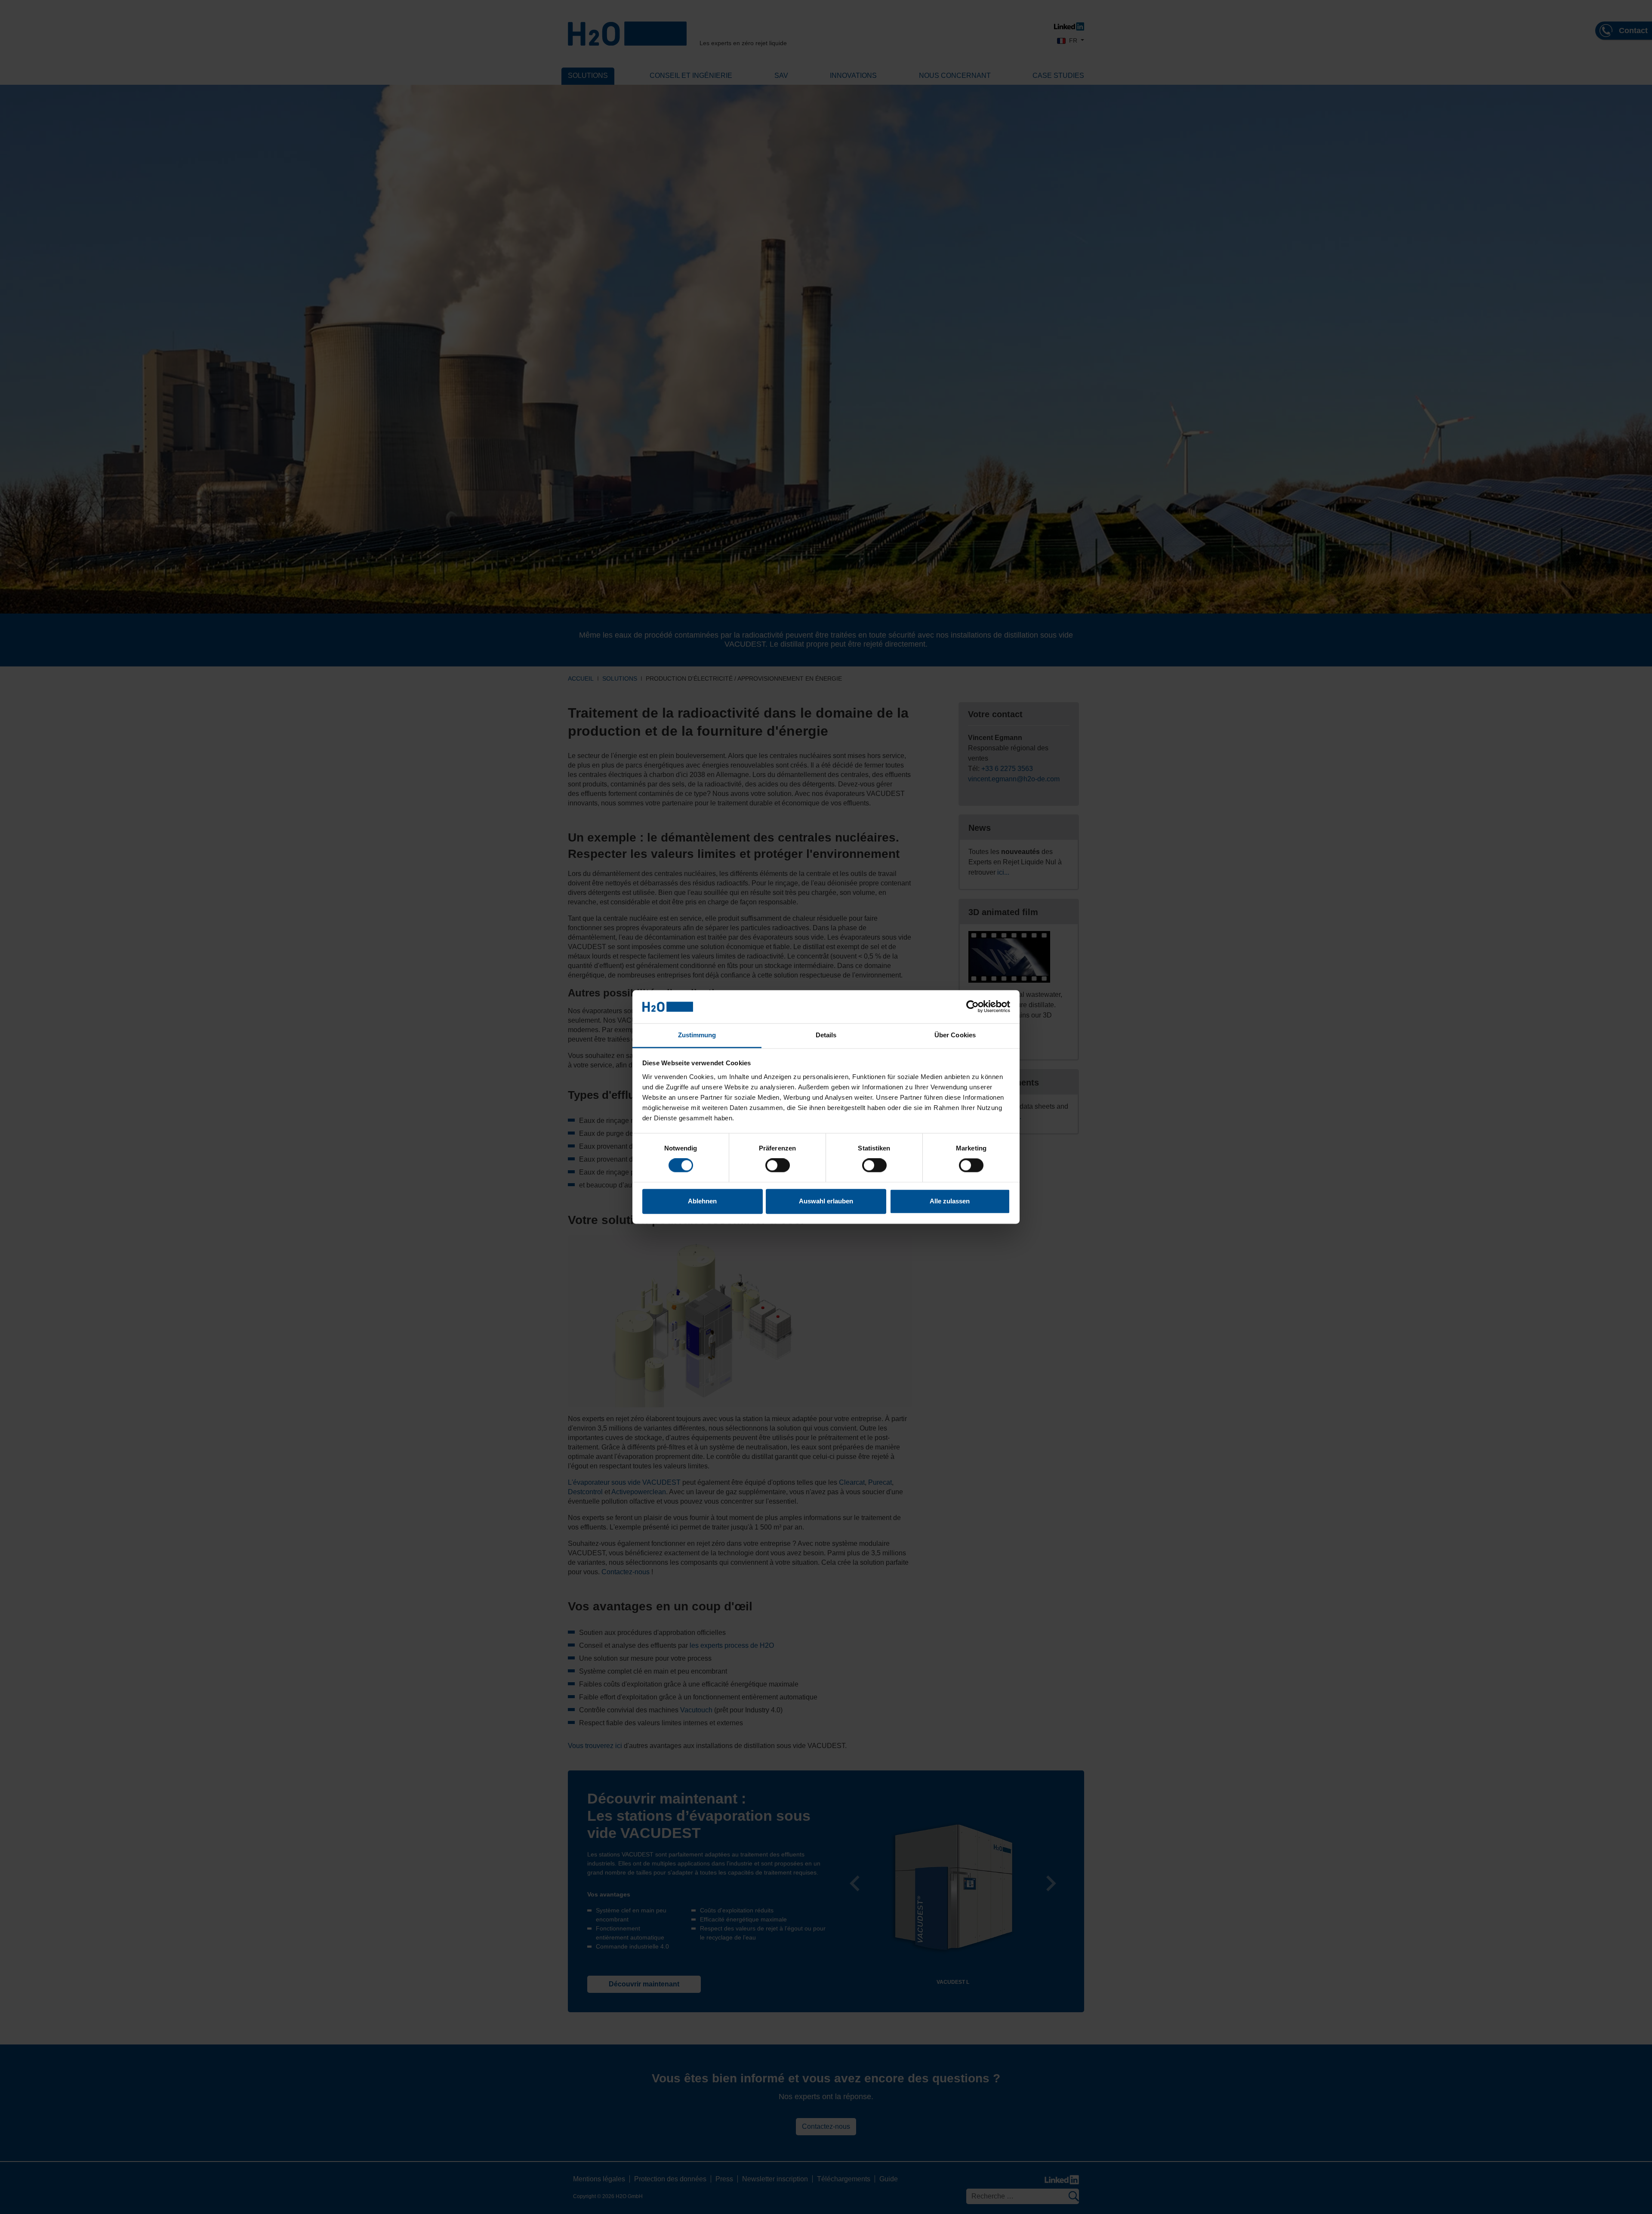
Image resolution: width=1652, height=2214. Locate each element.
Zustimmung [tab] (697, 1035)
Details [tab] (826, 1035)
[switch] (778, 1166)
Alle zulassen (950, 1201)
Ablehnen (702, 1201)
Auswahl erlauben (826, 1201)
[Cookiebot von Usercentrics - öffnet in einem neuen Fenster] (972, 1007)
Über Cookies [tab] (955, 1035)
